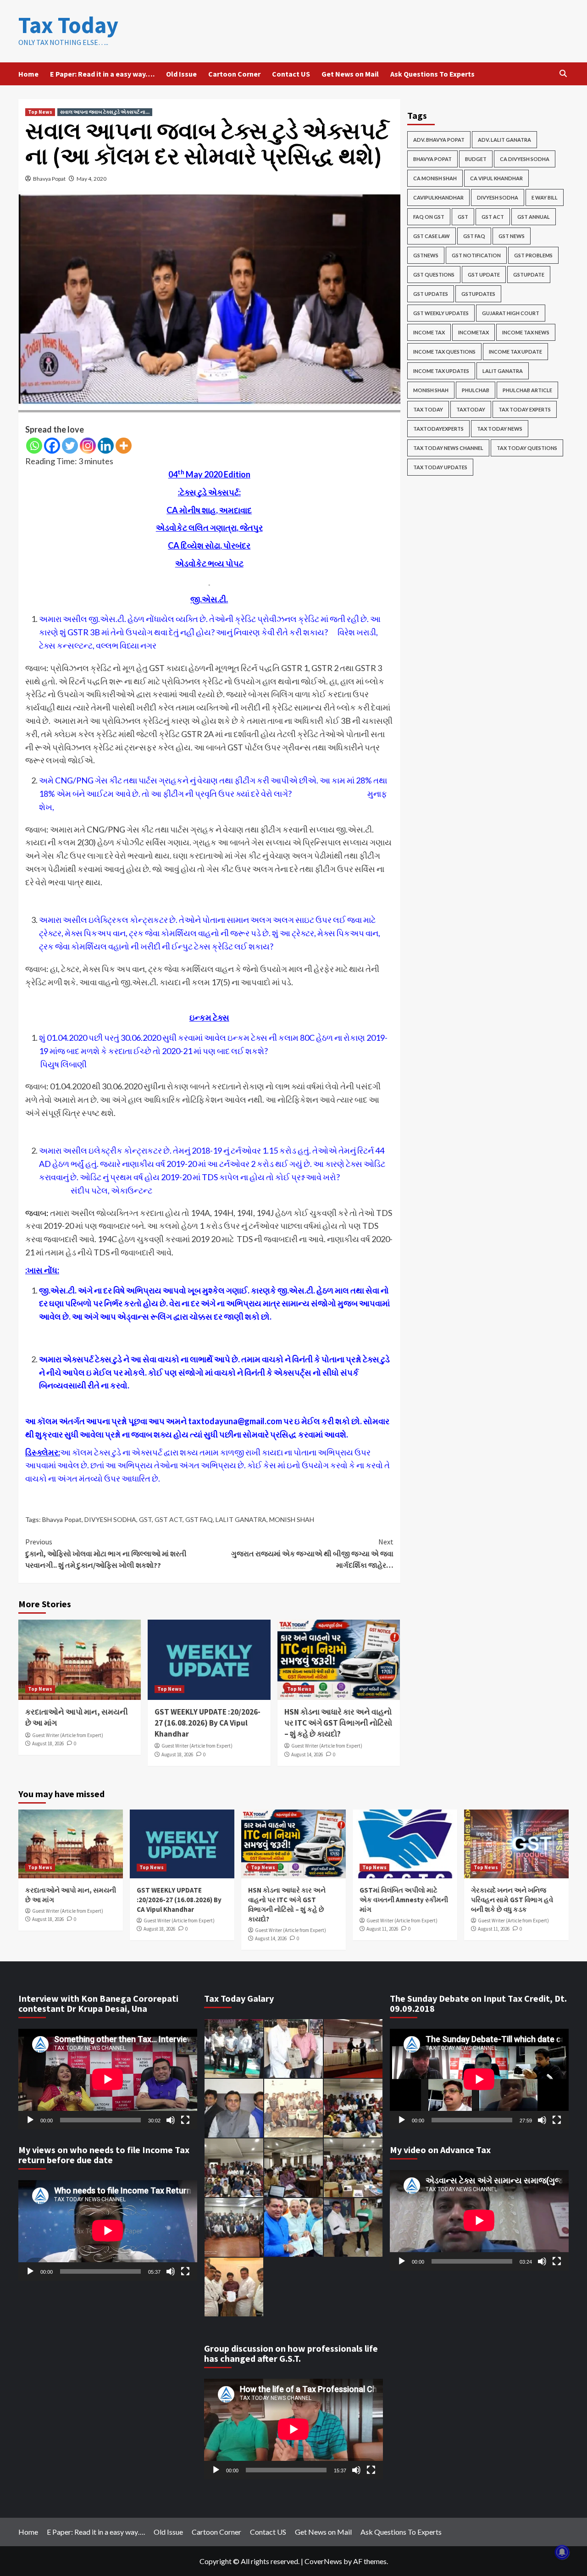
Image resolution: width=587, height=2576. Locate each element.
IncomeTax (473, 332)
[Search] (563, 74)
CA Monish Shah (435, 178)
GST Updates (431, 294)
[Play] (30, 2120)
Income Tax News (526, 332)
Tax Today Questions (527, 448)
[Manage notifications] (562, 2552)
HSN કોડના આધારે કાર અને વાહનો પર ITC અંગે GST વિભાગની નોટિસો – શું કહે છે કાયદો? (338, 1723)
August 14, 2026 (307, 1754)
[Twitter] (70, 446)
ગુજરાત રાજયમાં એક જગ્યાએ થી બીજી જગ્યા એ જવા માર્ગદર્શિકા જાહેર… (312, 1553)
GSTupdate (529, 275)
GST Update (484, 275)
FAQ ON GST (429, 217)
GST (145, 1519)
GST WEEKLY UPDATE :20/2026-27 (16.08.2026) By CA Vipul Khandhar (208, 1723)
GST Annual (534, 217)
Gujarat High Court (511, 313)
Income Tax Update (515, 352)
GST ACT (169, 1519)
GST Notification (476, 255)
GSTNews (426, 255)
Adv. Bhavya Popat (439, 140)
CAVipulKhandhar (438, 197)
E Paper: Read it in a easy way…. (102, 74)
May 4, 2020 (91, 179)
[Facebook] (52, 446)
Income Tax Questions (444, 352)
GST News (512, 236)
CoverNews (323, 2561)
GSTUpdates (478, 294)
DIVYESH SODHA (110, 1519)
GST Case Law (432, 236)
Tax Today (68, 25)
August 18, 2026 (48, 1743)
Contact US (291, 74)
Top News (40, 112)
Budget (476, 159)
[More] (124, 446)
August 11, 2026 (382, 1929)
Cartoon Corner (234, 74)
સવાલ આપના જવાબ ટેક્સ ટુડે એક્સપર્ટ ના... (105, 112)
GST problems (533, 255)
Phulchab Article (527, 390)
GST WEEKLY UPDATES (441, 313)
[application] (108, 2079)
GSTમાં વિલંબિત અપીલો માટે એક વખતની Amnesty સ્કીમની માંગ (404, 1900)
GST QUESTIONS (434, 275)
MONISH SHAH (292, 1519)
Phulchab (476, 390)
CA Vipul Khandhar (496, 178)
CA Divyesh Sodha (525, 159)
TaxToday (471, 409)
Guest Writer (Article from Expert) (68, 1735)
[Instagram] (88, 446)
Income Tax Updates (441, 371)
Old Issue (181, 74)
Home (28, 74)
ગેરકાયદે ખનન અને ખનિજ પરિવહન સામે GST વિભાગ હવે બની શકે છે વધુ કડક (512, 1900)
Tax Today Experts (525, 409)
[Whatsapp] (34, 446)
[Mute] (171, 2120)
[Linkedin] (106, 446)
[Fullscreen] (185, 2120)
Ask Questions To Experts (432, 74)
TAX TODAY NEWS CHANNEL (448, 448)
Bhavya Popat (49, 179)
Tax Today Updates (440, 467)
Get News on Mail (350, 74)
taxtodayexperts (438, 429)
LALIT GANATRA (241, 1519)
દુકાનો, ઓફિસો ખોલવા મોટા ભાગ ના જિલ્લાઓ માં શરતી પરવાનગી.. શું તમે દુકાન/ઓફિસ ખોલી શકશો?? (106, 1553)
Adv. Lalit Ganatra (504, 140)
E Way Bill (545, 197)
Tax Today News (500, 429)
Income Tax (429, 332)
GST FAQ (199, 1519)
